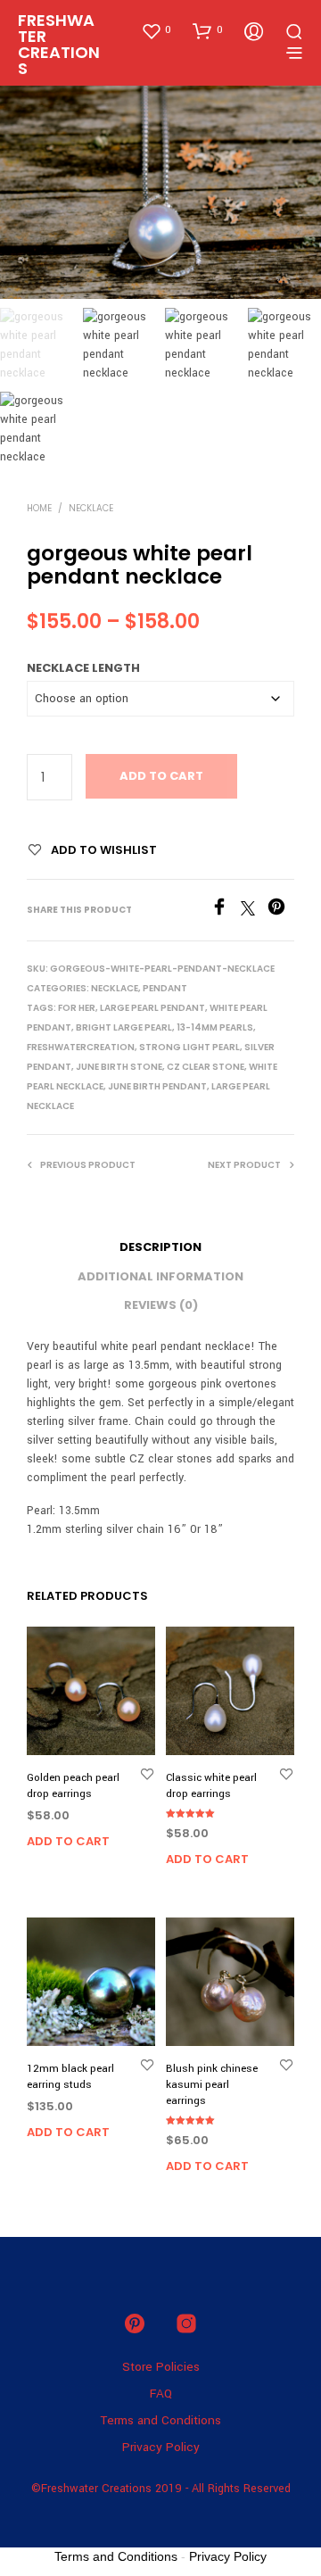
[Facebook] (226, 911)
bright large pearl (124, 1027)
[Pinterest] (281, 911)
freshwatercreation (81, 1047)
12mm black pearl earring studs (70, 2077)
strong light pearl (189, 1047)
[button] (156, 30)
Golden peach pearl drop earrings (73, 1786)
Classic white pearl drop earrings (211, 1786)
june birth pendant (157, 1086)
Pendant (165, 988)
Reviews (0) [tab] (161, 1305)
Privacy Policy (161, 2447)
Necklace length (83, 668)
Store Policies (161, 2367)
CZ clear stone (206, 1067)
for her (77, 1008)
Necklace (91, 508)
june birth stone (119, 1067)
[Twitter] (254, 911)
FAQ (161, 2394)
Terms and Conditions (160, 2420)
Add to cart (161, 776)
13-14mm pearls (215, 1027)
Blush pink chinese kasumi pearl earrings (212, 2085)
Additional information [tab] (160, 1276)
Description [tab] (160, 1247)
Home (39, 508)
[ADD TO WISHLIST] (147, 1773)
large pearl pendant (152, 1008)
